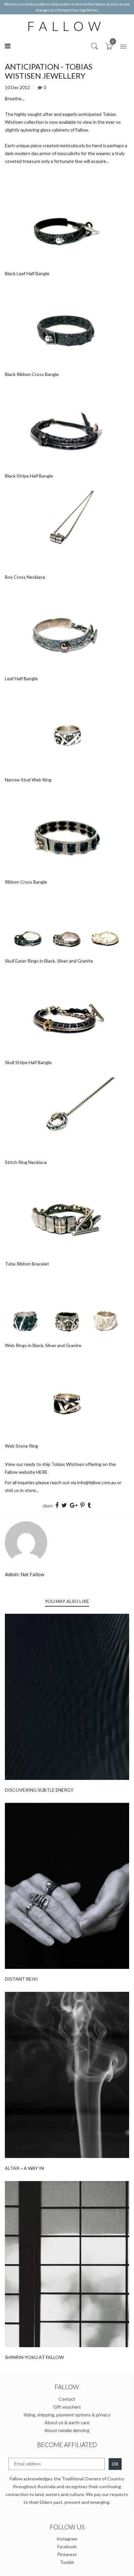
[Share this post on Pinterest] (82, 1505)
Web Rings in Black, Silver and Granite (43, 1345)
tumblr (67, 2562)
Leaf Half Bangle (21, 678)
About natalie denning (67, 2430)
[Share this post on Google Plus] (74, 1505)
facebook (67, 2546)
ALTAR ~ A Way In (24, 2168)
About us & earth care (67, 2422)
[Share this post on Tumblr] (89, 1505)
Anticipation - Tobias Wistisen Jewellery (49, 71)
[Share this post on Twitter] (64, 1505)
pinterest (67, 2554)
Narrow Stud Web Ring (28, 780)
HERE (42, 1472)
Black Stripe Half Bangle (29, 476)
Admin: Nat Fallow (25, 1574)
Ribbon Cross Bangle (26, 882)
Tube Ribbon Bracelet (27, 1264)
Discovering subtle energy (39, 1790)
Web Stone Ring (21, 1446)
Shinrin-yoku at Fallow (34, 2357)
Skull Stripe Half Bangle (28, 1062)
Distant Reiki (21, 1979)
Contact (67, 2399)
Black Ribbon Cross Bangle (32, 374)
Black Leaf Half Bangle (27, 273)
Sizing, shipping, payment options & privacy (67, 2415)
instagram (67, 2539)
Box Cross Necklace (25, 577)
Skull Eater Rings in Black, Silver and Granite (49, 961)
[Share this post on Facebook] (57, 1505)
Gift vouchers (67, 2407)
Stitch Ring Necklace (26, 1162)
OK (115, 2464)
